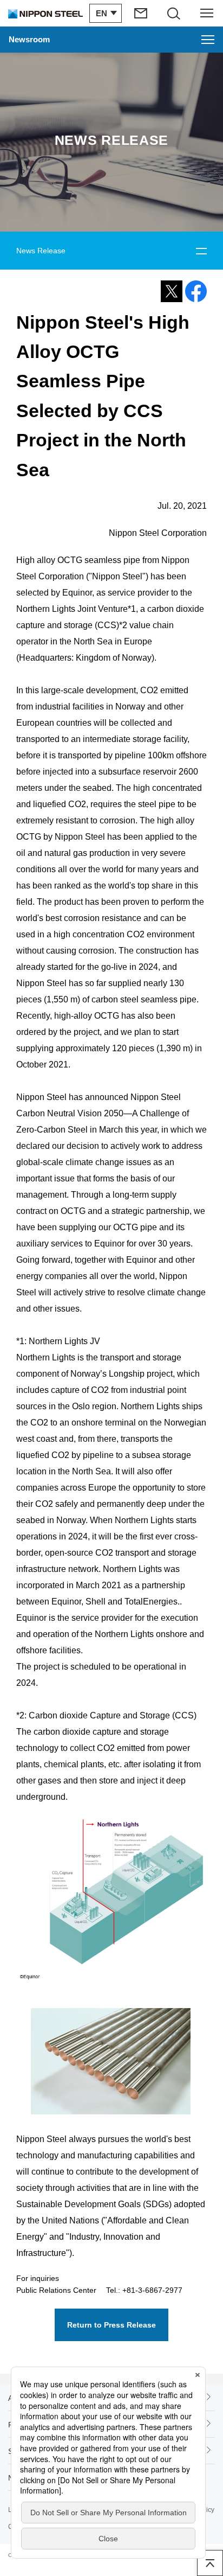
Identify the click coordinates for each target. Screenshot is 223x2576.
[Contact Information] (141, 13)
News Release (41, 251)
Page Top (210, 2563)
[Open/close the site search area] (174, 13)
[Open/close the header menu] (207, 13)
